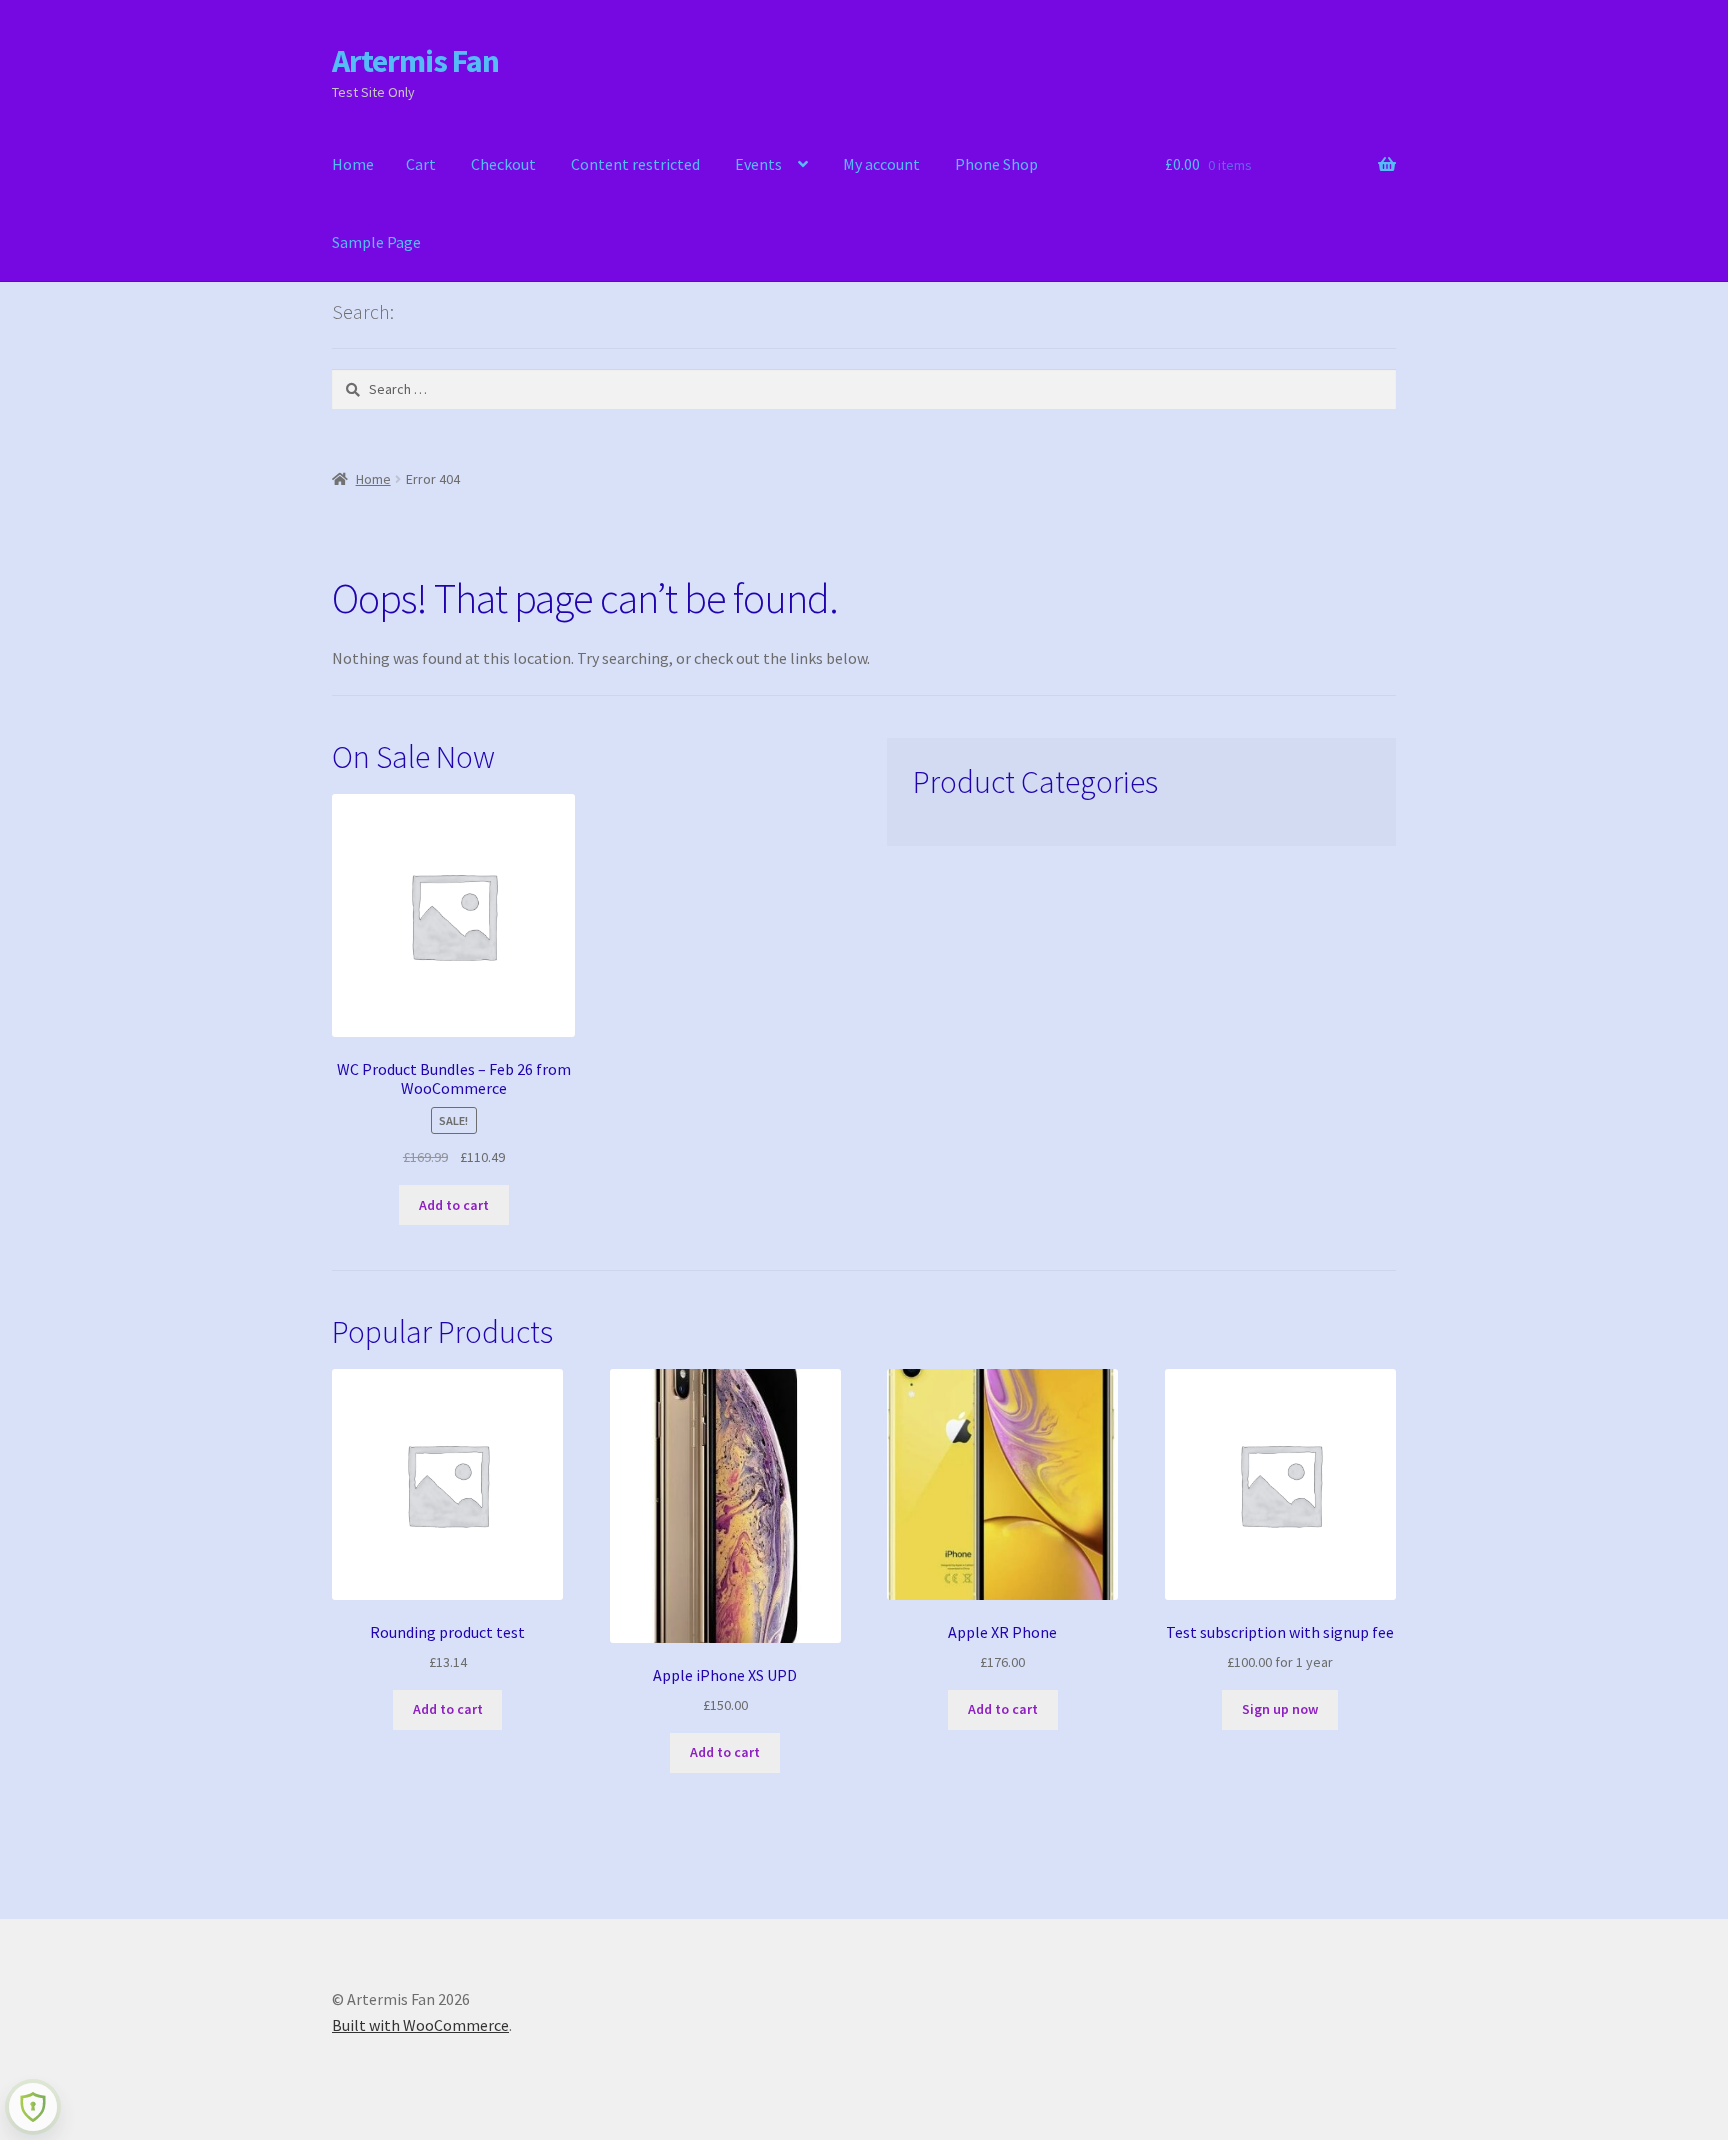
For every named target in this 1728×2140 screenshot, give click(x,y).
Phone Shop (996, 164)
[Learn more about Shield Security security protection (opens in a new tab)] (33, 2107)
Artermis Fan (415, 61)
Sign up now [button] (1280, 1709)
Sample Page (376, 242)
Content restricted (635, 164)
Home (353, 164)
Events (758, 164)
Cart (421, 164)
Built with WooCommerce (420, 2025)
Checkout (503, 164)
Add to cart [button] (454, 1205)
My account (881, 164)
